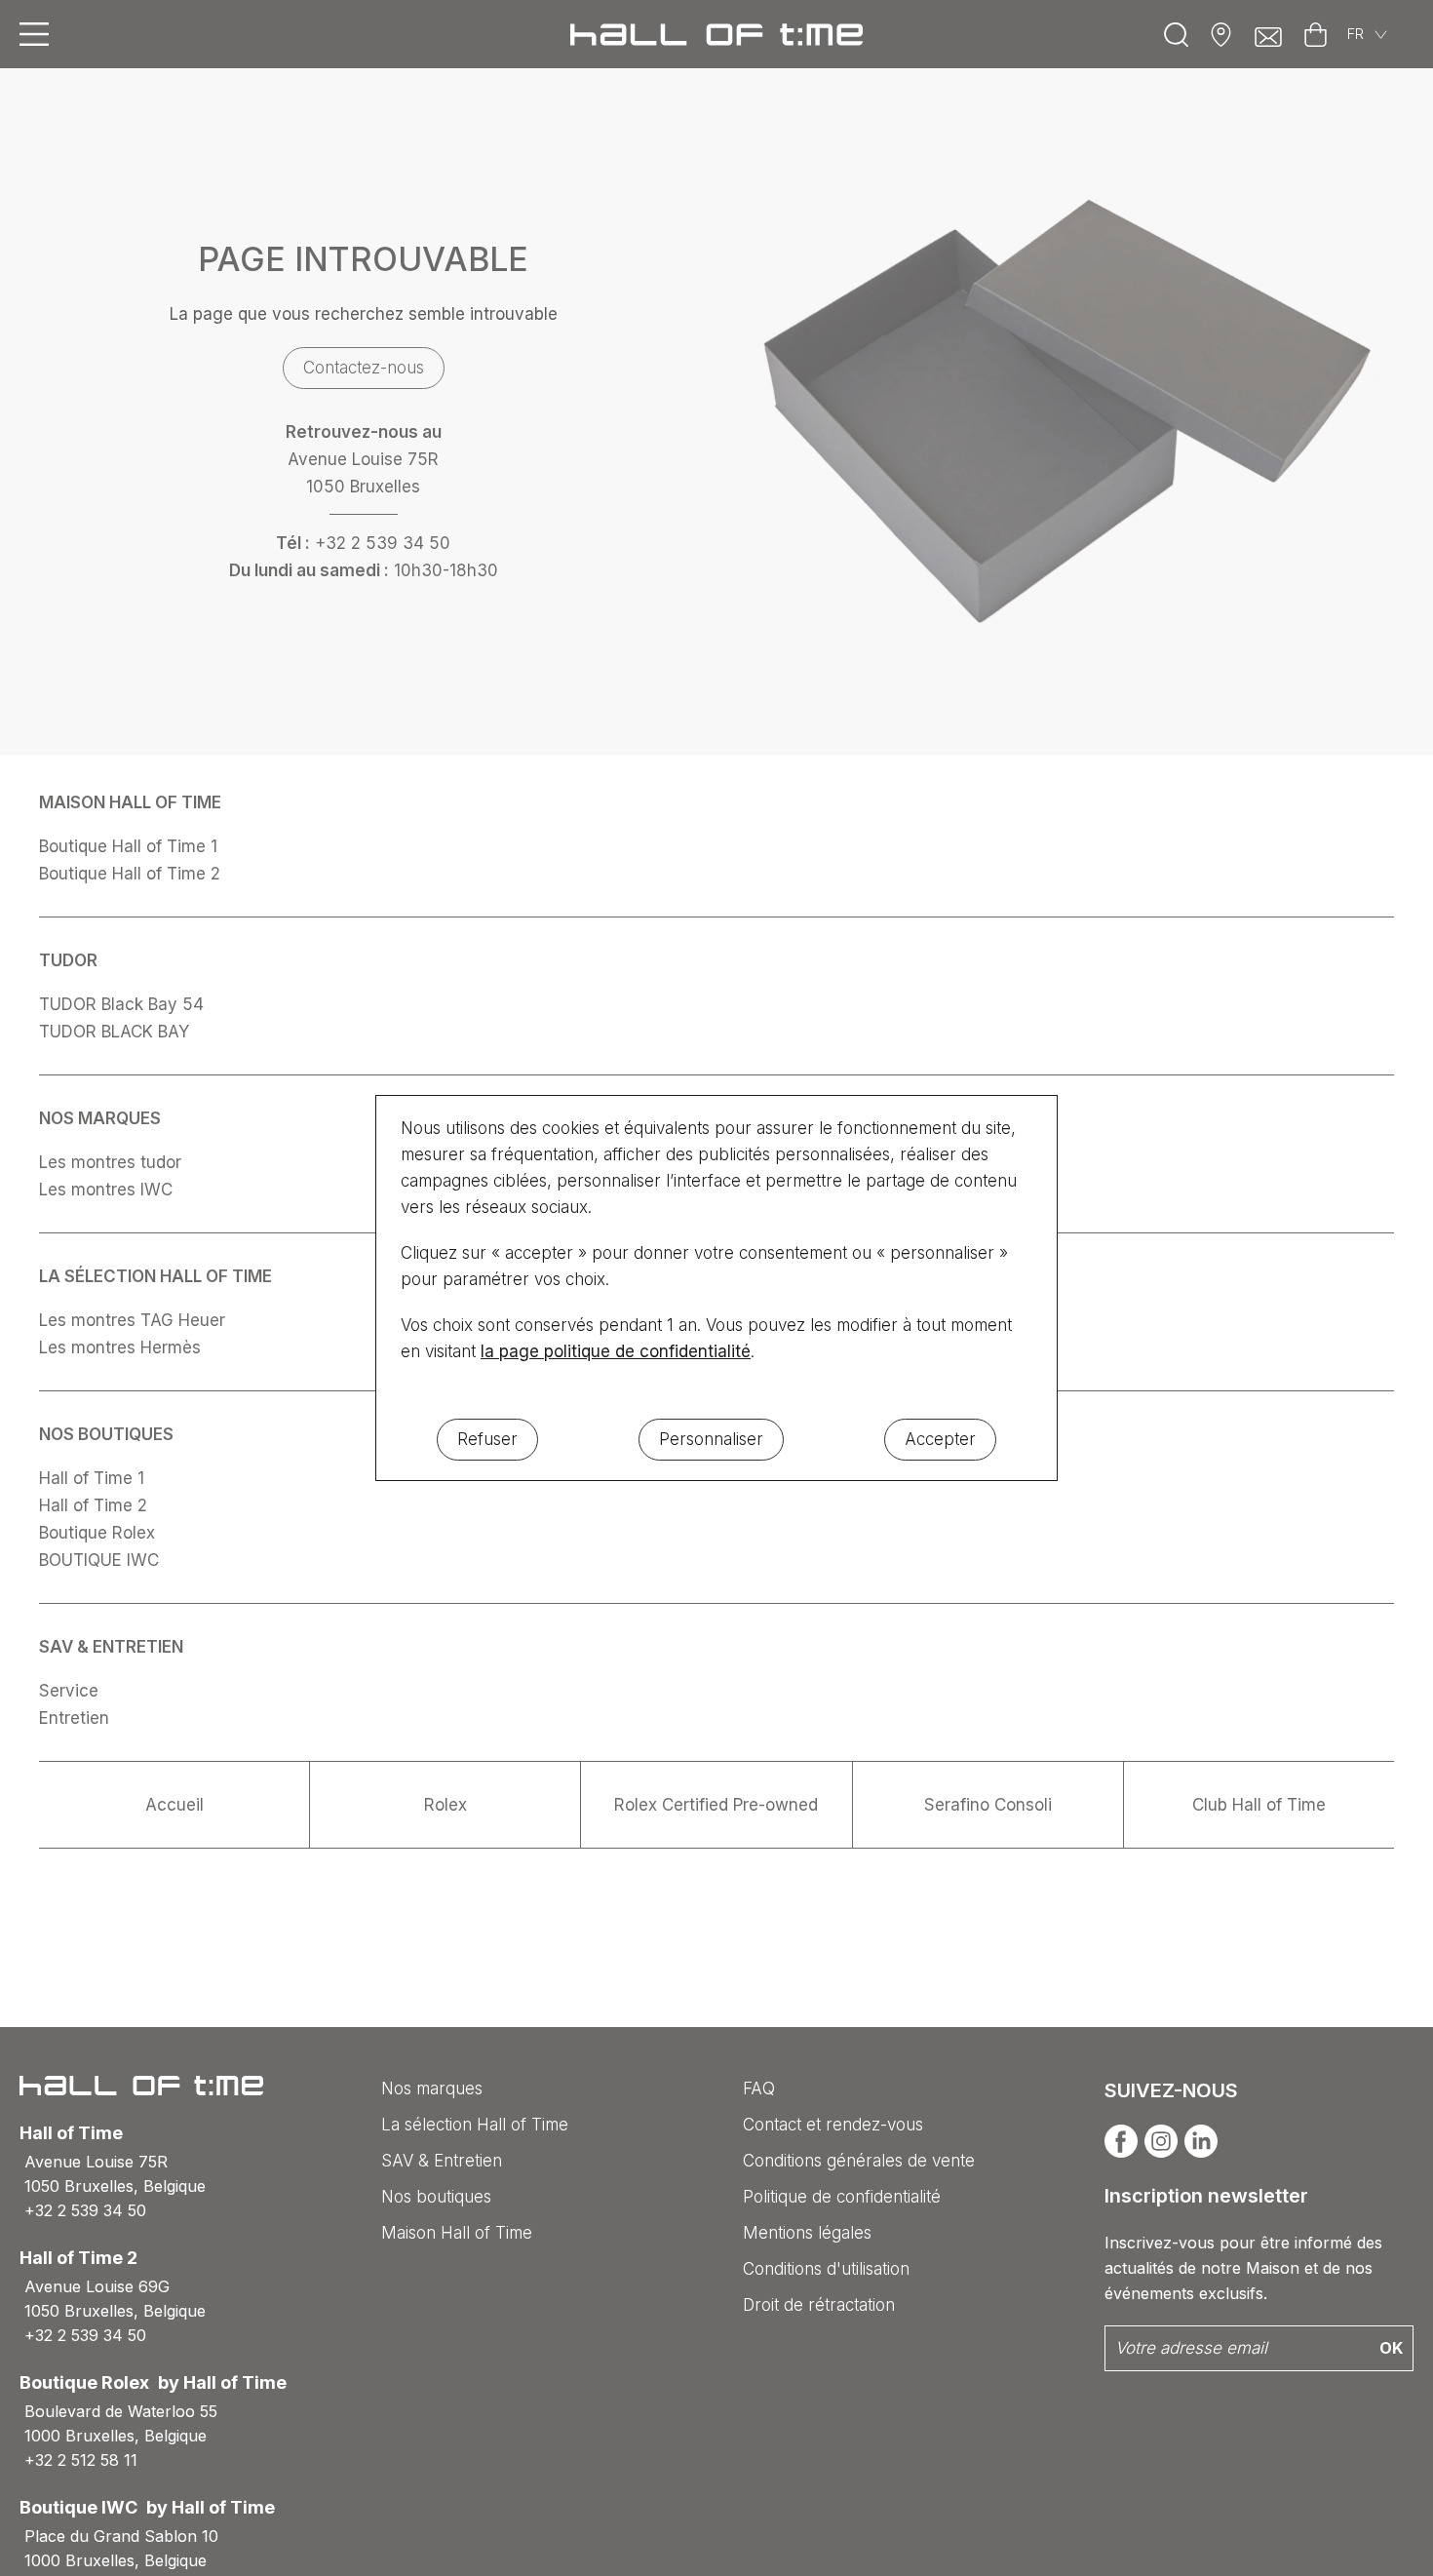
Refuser (487, 1439)
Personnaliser (711, 1439)
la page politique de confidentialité (616, 1351)
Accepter (940, 1439)
